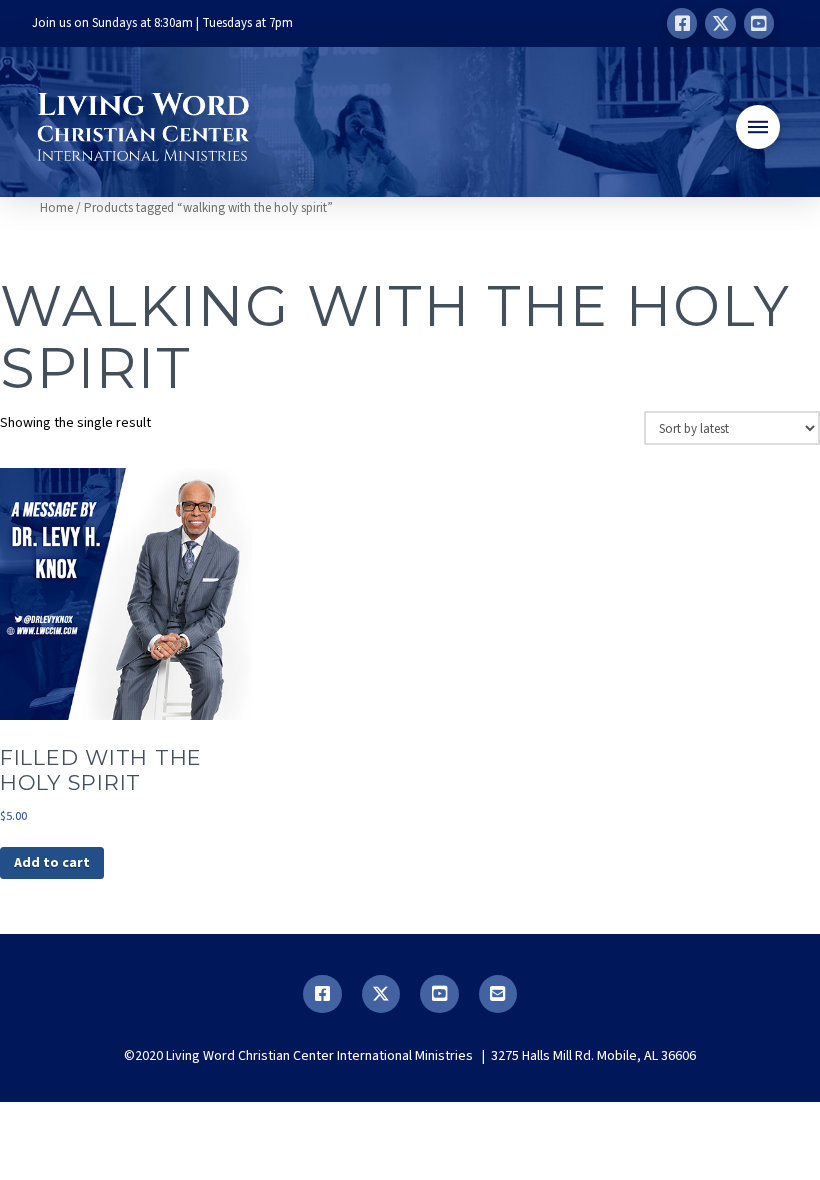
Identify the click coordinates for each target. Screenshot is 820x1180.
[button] (758, 127)
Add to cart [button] (52, 863)
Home (56, 208)
